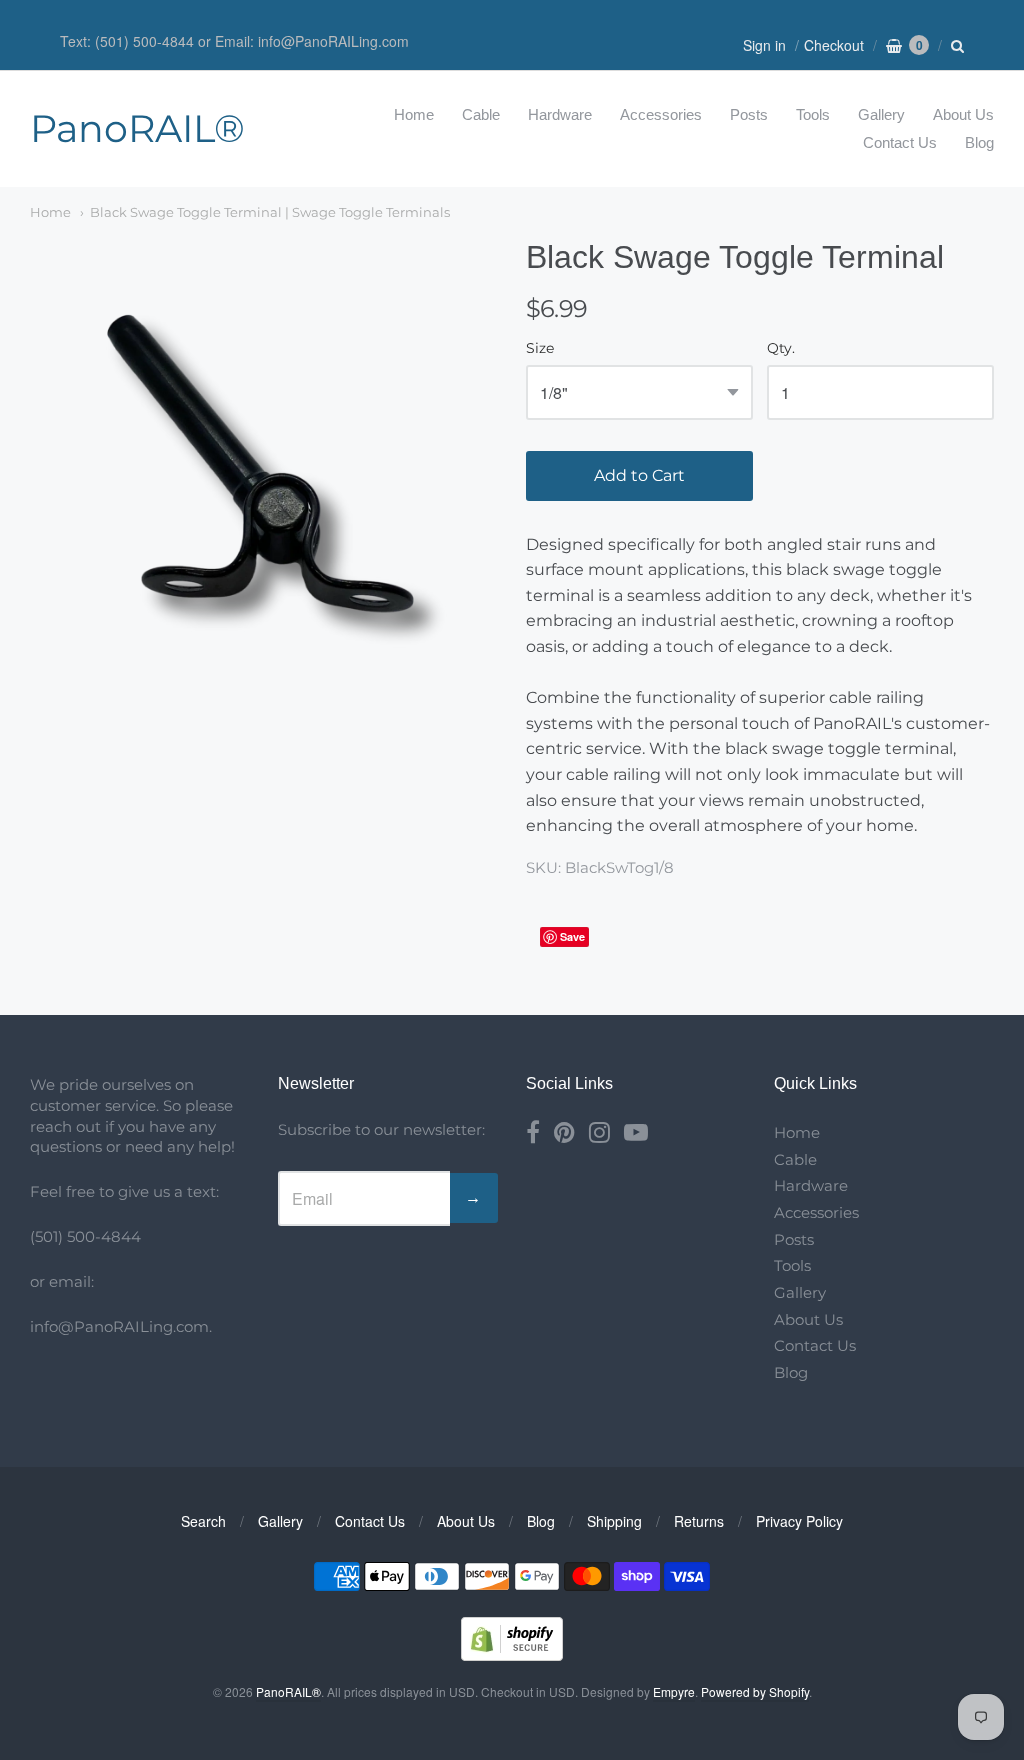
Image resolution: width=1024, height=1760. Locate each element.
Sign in (764, 45)
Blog (979, 142)
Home (414, 114)
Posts (749, 114)
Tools (813, 114)
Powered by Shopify (755, 1691)
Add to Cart (639, 475)
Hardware (560, 114)
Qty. (781, 349)
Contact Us (900, 142)
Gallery (881, 114)
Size (540, 349)
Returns (699, 1521)
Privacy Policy (799, 1521)
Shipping (614, 1521)
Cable (481, 114)
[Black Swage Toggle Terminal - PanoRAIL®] (264, 472)
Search (203, 1521)
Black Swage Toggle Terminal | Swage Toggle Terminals (270, 212)
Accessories (661, 114)
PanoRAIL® (137, 128)
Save (572, 936)
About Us (963, 114)
